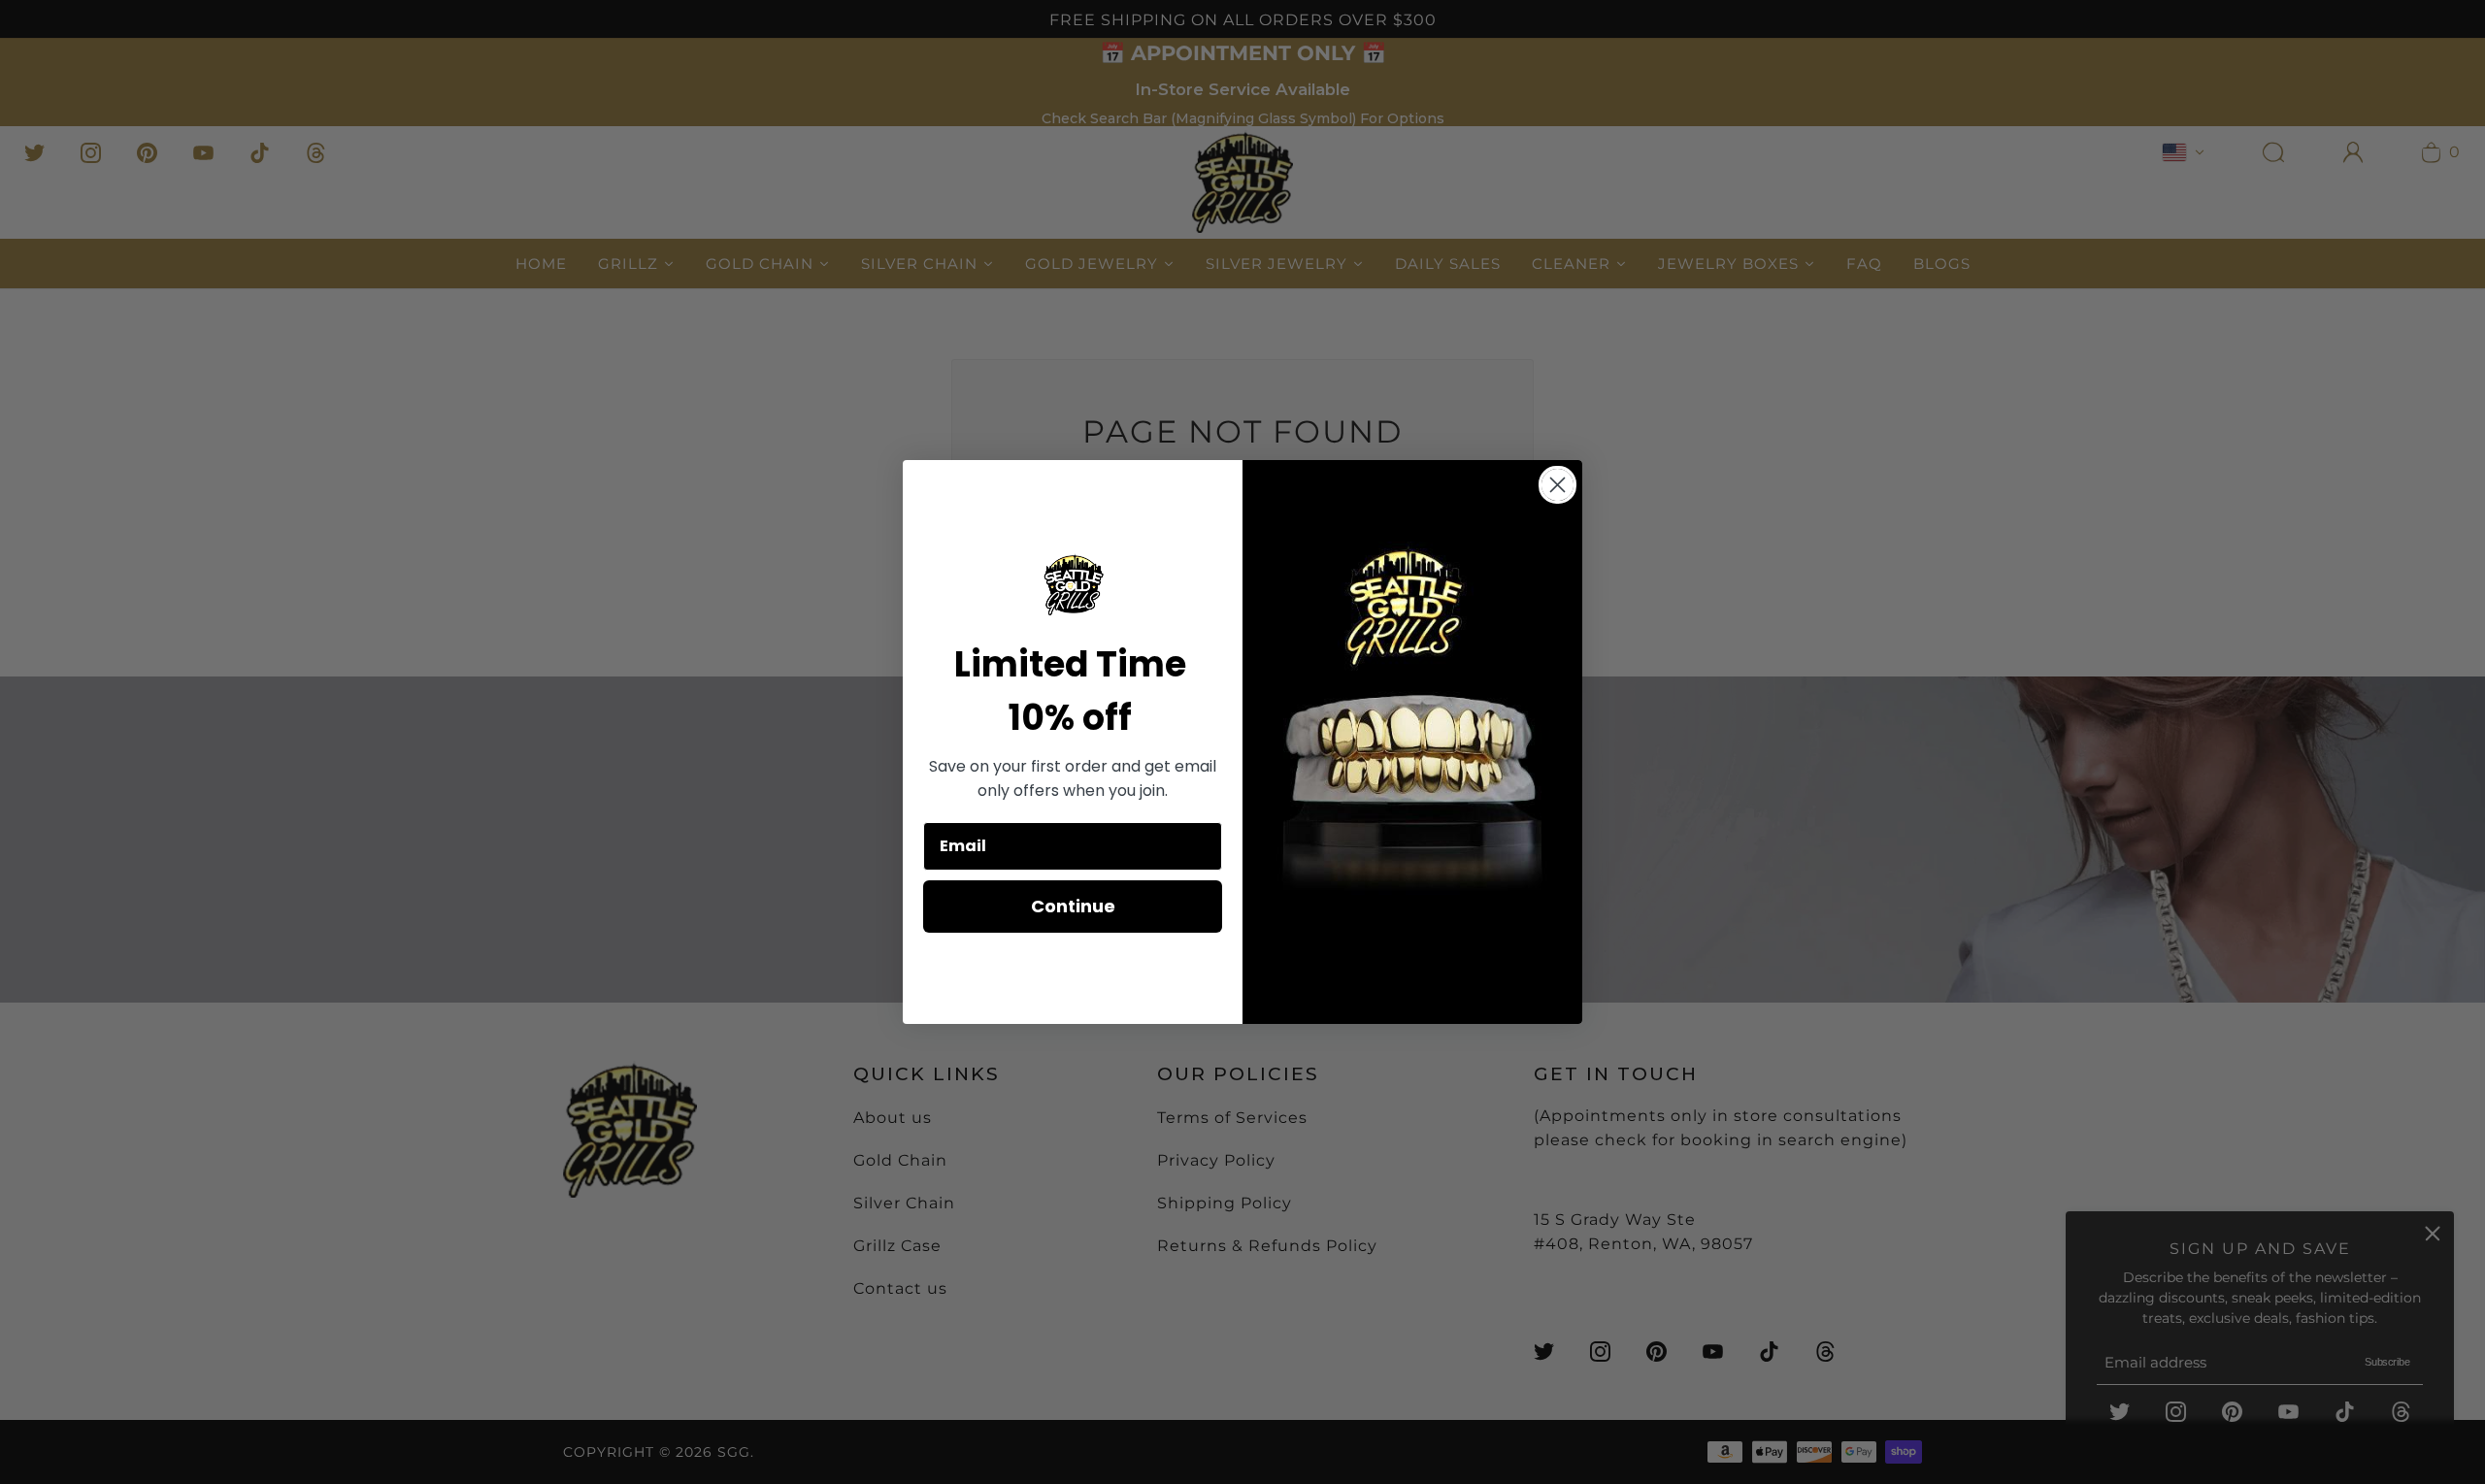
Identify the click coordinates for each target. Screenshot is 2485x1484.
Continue (1073, 906)
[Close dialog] (1557, 485)
